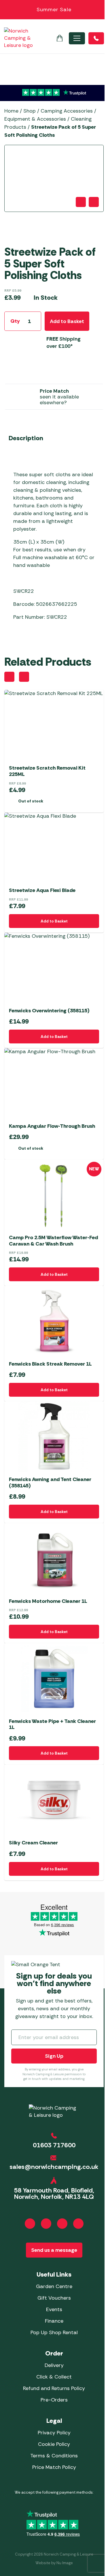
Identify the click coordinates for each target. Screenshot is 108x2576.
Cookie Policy (54, 2444)
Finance (54, 2321)
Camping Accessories (67, 111)
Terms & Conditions (54, 2456)
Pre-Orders (54, 2400)
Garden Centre (54, 2286)
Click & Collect (54, 2377)
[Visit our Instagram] (46, 2224)
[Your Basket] (60, 38)
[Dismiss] (101, 10)
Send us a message (54, 2250)
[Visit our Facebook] (30, 2224)
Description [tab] (26, 438)
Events (54, 2309)
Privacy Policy (54, 2433)
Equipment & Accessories (35, 119)
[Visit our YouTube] (62, 2224)
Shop (30, 111)
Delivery (54, 2365)
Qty (15, 321)
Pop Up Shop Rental (54, 2332)
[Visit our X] (78, 2224)
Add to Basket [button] (54, 921)
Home (11, 111)
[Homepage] (18, 38)
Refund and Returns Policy (54, 2388)
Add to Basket (67, 321)
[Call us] (96, 38)
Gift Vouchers (54, 2298)
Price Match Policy (54, 2467)
